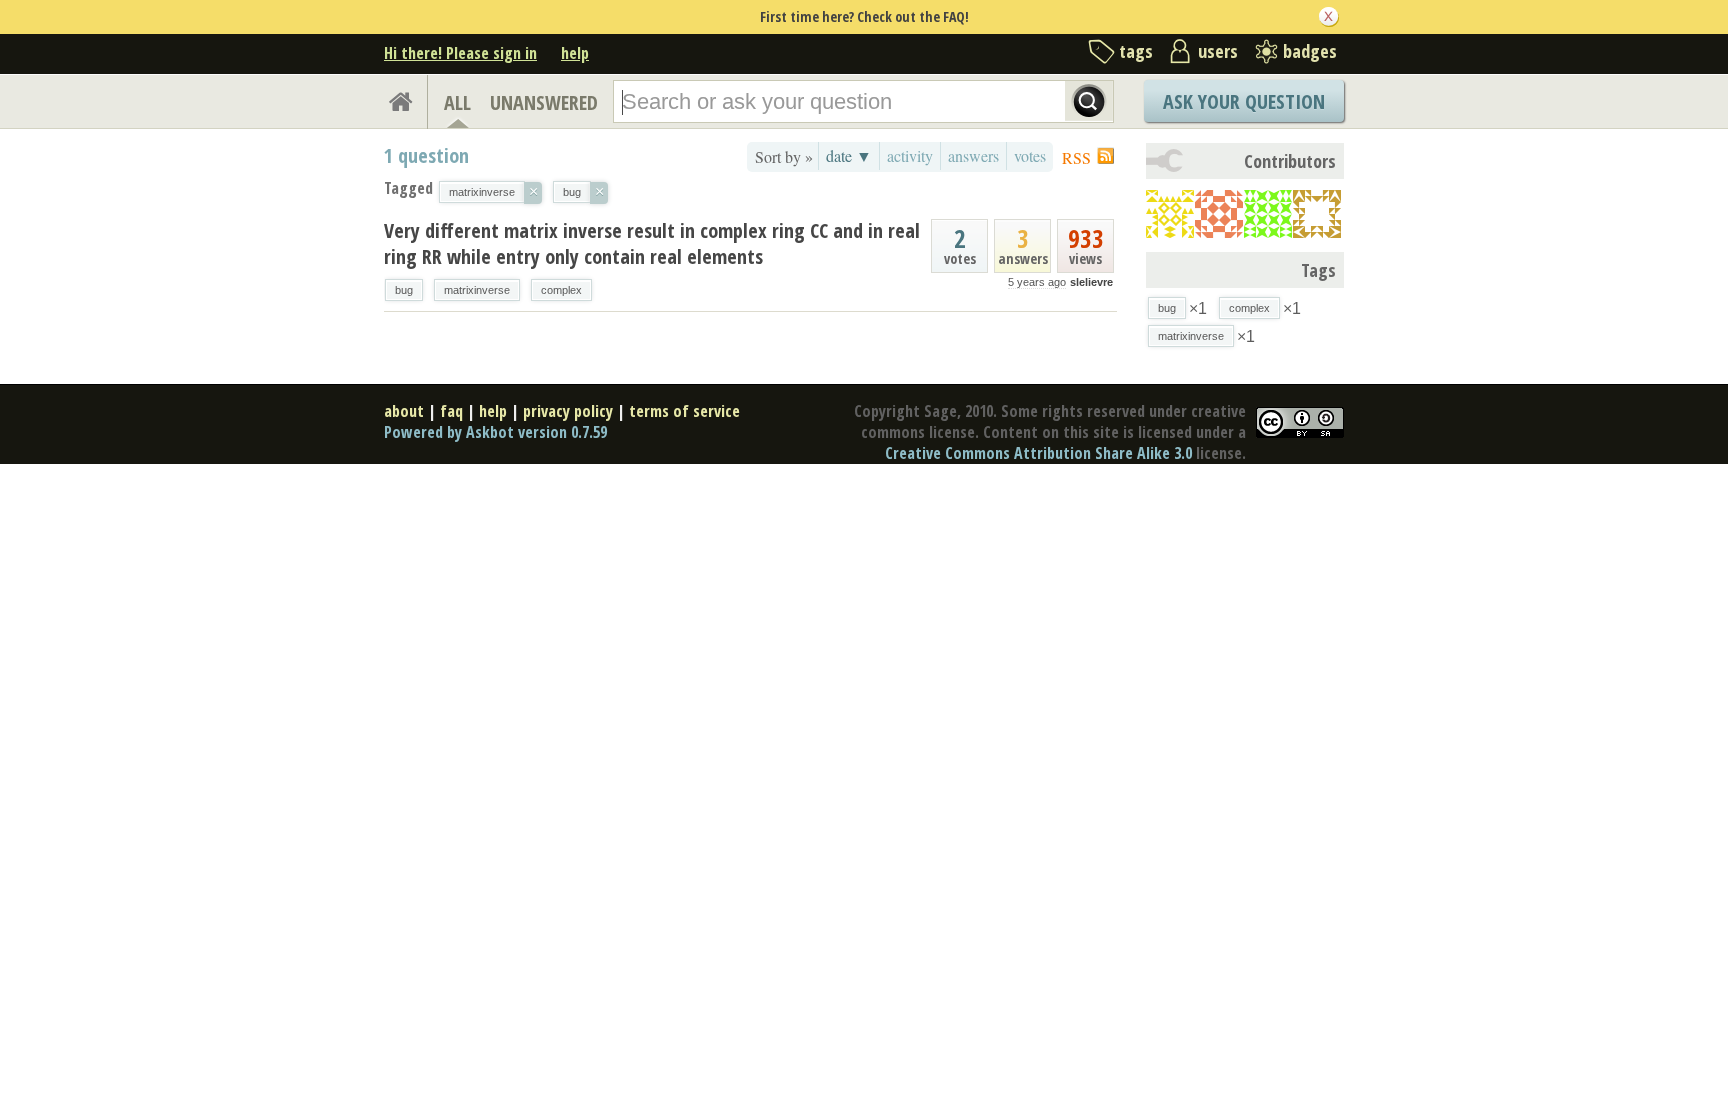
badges (1310, 51)
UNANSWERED (544, 102)
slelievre (1091, 282)
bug (404, 290)
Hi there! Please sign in (460, 53)
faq (451, 411)
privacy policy (568, 411)
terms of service (684, 411)
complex (561, 290)
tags (1136, 51)
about (404, 411)
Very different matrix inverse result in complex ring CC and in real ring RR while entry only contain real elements (652, 243)
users (1218, 51)
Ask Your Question (1244, 101)
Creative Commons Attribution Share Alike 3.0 (1038, 453)
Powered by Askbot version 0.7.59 (495, 432)
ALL (457, 102)
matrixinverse (477, 290)
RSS (1076, 157)
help (575, 53)
